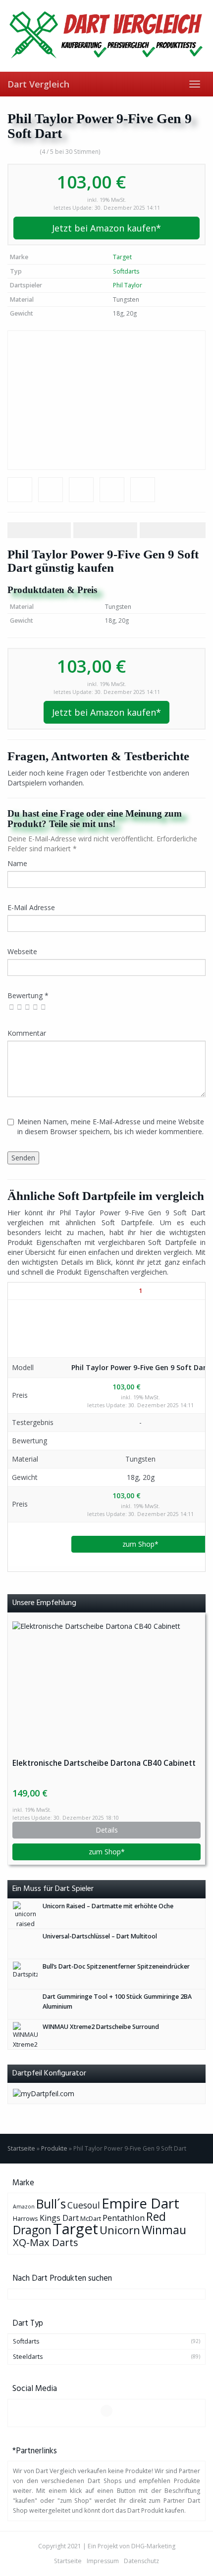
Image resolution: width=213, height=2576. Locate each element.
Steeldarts (28, 2357)
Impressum (103, 2561)
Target (122, 257)
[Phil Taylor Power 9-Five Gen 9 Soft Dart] (106, 400)
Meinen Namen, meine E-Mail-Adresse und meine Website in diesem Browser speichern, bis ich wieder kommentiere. (111, 1127)
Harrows (26, 2218)
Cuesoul (84, 2205)
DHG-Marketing (153, 2546)
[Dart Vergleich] (106, 36)
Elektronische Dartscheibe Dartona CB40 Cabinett (104, 1763)
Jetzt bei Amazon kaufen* (106, 228)
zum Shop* (140, 1544)
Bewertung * (28, 995)
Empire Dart (140, 2203)
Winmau (164, 2230)
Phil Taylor (128, 285)
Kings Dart (59, 2218)
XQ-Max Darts (46, 2242)
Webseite (22, 951)
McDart (91, 2218)
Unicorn (120, 2230)
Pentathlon (124, 2218)
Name (17, 863)
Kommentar (27, 1033)
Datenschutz (141, 2561)
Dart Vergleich (38, 84)
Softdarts (126, 271)
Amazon (24, 2207)
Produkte (54, 2148)
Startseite (21, 2148)
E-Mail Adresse (31, 907)
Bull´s (51, 2204)
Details (107, 1830)
